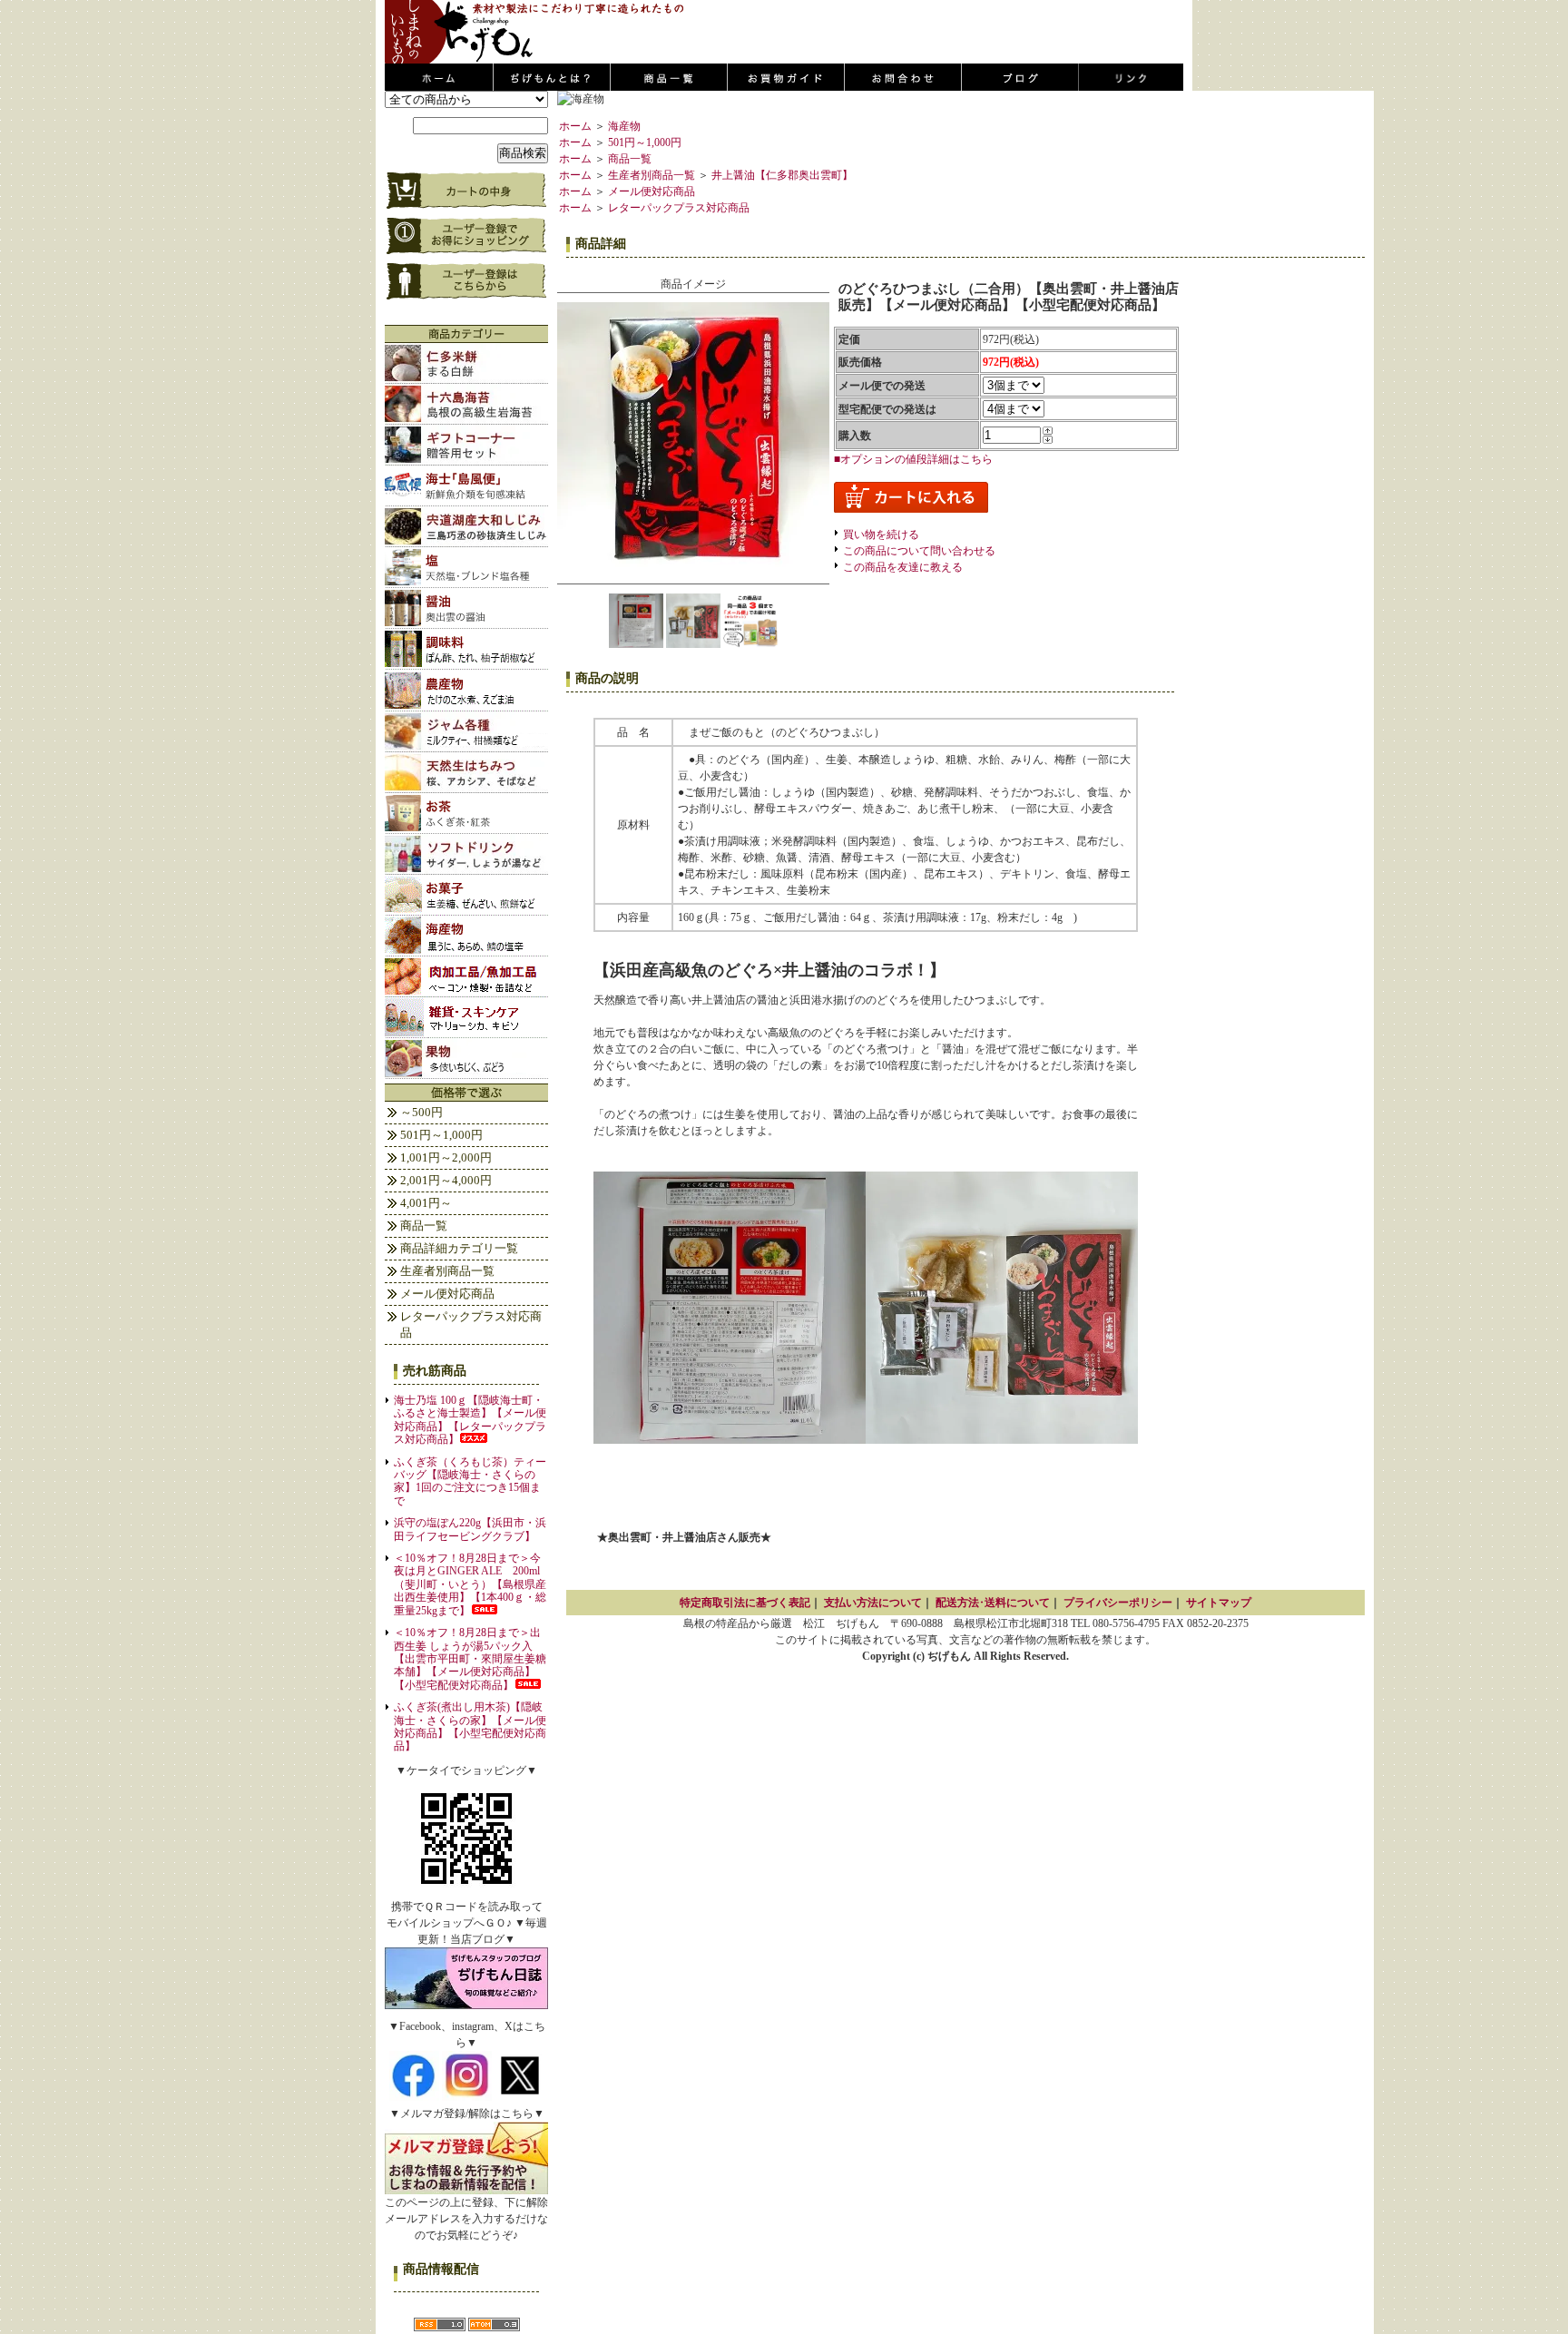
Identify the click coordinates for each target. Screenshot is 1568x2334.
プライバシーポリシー (1118, 1603)
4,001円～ (426, 1203)
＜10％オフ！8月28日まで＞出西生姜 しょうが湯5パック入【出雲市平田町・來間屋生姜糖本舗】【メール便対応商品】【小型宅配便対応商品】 (470, 1659)
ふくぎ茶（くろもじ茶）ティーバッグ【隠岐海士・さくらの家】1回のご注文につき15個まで (470, 1481)
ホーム (575, 126)
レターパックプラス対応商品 (471, 1324)
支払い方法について (873, 1603)
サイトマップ (1219, 1603)
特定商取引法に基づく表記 (745, 1603)
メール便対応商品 (447, 1294)
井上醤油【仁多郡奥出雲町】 (782, 175)
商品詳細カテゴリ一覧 (459, 1248)
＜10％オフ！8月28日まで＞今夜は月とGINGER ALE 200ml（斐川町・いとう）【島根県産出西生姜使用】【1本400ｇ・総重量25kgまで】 (470, 1584)
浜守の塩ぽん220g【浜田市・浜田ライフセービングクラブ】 (470, 1529)
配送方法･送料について (993, 1603)
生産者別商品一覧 (447, 1271)
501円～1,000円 (441, 1135)
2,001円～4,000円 (446, 1180)
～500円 (421, 1112)
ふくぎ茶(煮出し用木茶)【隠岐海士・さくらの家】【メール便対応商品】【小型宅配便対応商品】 (470, 1726)
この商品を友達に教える (903, 567)
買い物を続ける (881, 534)
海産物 (624, 126)
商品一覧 (424, 1226)
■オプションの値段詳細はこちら (913, 459)
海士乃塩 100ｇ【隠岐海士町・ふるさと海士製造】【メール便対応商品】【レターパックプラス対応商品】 (470, 1420)
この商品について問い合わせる (919, 551)
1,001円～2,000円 (446, 1157)
